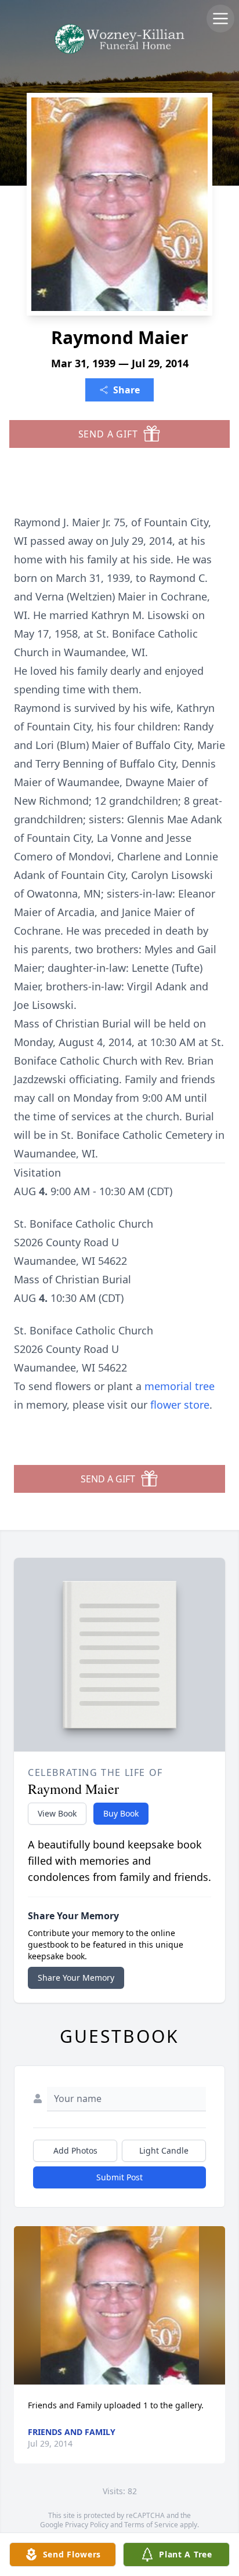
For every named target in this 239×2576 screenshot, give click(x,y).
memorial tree (180, 1386)
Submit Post (119, 2177)
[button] (120, 2305)
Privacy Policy (87, 2525)
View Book (57, 1813)
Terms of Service (151, 2525)
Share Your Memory (76, 1978)
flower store (180, 1405)
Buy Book (121, 1813)
